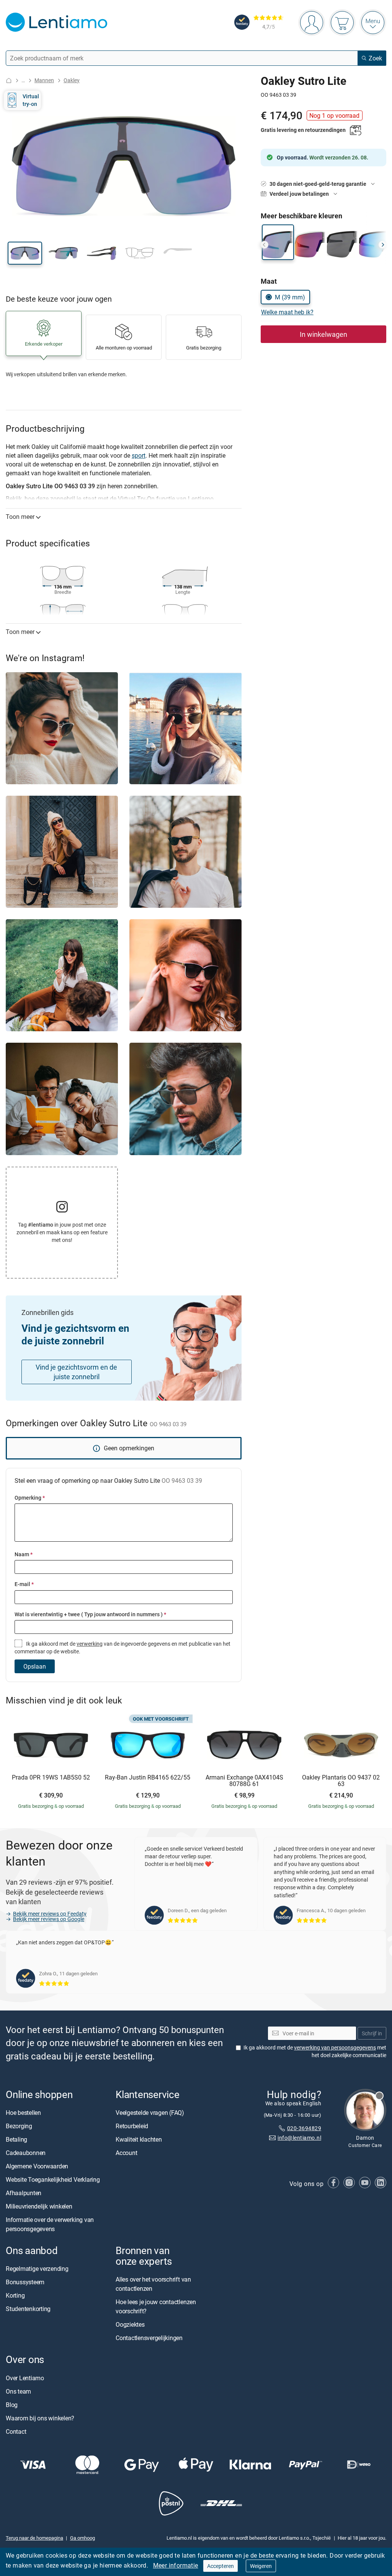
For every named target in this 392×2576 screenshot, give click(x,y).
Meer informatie (176, 2565)
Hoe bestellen (23, 2113)
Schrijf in (372, 2033)
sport (139, 455)
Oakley (72, 80)
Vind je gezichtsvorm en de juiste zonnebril (76, 1372)
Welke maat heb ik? (287, 312)
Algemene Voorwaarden (37, 2166)
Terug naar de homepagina (34, 2538)
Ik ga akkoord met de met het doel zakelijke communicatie (315, 2051)
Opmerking (30, 1498)
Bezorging (19, 2126)
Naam (24, 1554)
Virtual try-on (31, 100)
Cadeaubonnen (26, 2153)
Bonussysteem (25, 2282)
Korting (15, 2295)
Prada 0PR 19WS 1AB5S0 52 (51, 1778)
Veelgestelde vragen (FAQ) (150, 2113)
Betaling (16, 2139)
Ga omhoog (82, 2538)
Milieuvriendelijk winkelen (39, 2206)
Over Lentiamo (25, 2378)
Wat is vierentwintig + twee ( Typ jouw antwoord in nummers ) (90, 1614)
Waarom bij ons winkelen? (40, 2418)
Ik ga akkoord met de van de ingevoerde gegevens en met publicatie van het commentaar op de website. (122, 1647)
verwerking (90, 1644)
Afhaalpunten (24, 2193)
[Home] (9, 80)
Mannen (44, 80)
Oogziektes (130, 2324)
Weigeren (261, 2566)
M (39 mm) (290, 297)
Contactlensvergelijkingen (149, 2338)
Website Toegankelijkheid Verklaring (53, 2179)
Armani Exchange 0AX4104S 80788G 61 (244, 1781)
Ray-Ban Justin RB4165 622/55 (148, 1778)
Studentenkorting (28, 2309)
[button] (25, 253)
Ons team (18, 2391)
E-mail (24, 1584)
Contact (16, 2431)
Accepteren (220, 2566)
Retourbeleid (132, 2126)
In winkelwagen (323, 334)
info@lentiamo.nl (299, 2138)
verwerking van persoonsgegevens (335, 2047)
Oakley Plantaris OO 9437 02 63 (341, 1781)
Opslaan (35, 1666)
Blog (12, 2404)
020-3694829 (304, 2128)
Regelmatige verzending (37, 2269)
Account (126, 2153)
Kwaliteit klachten (139, 2139)
